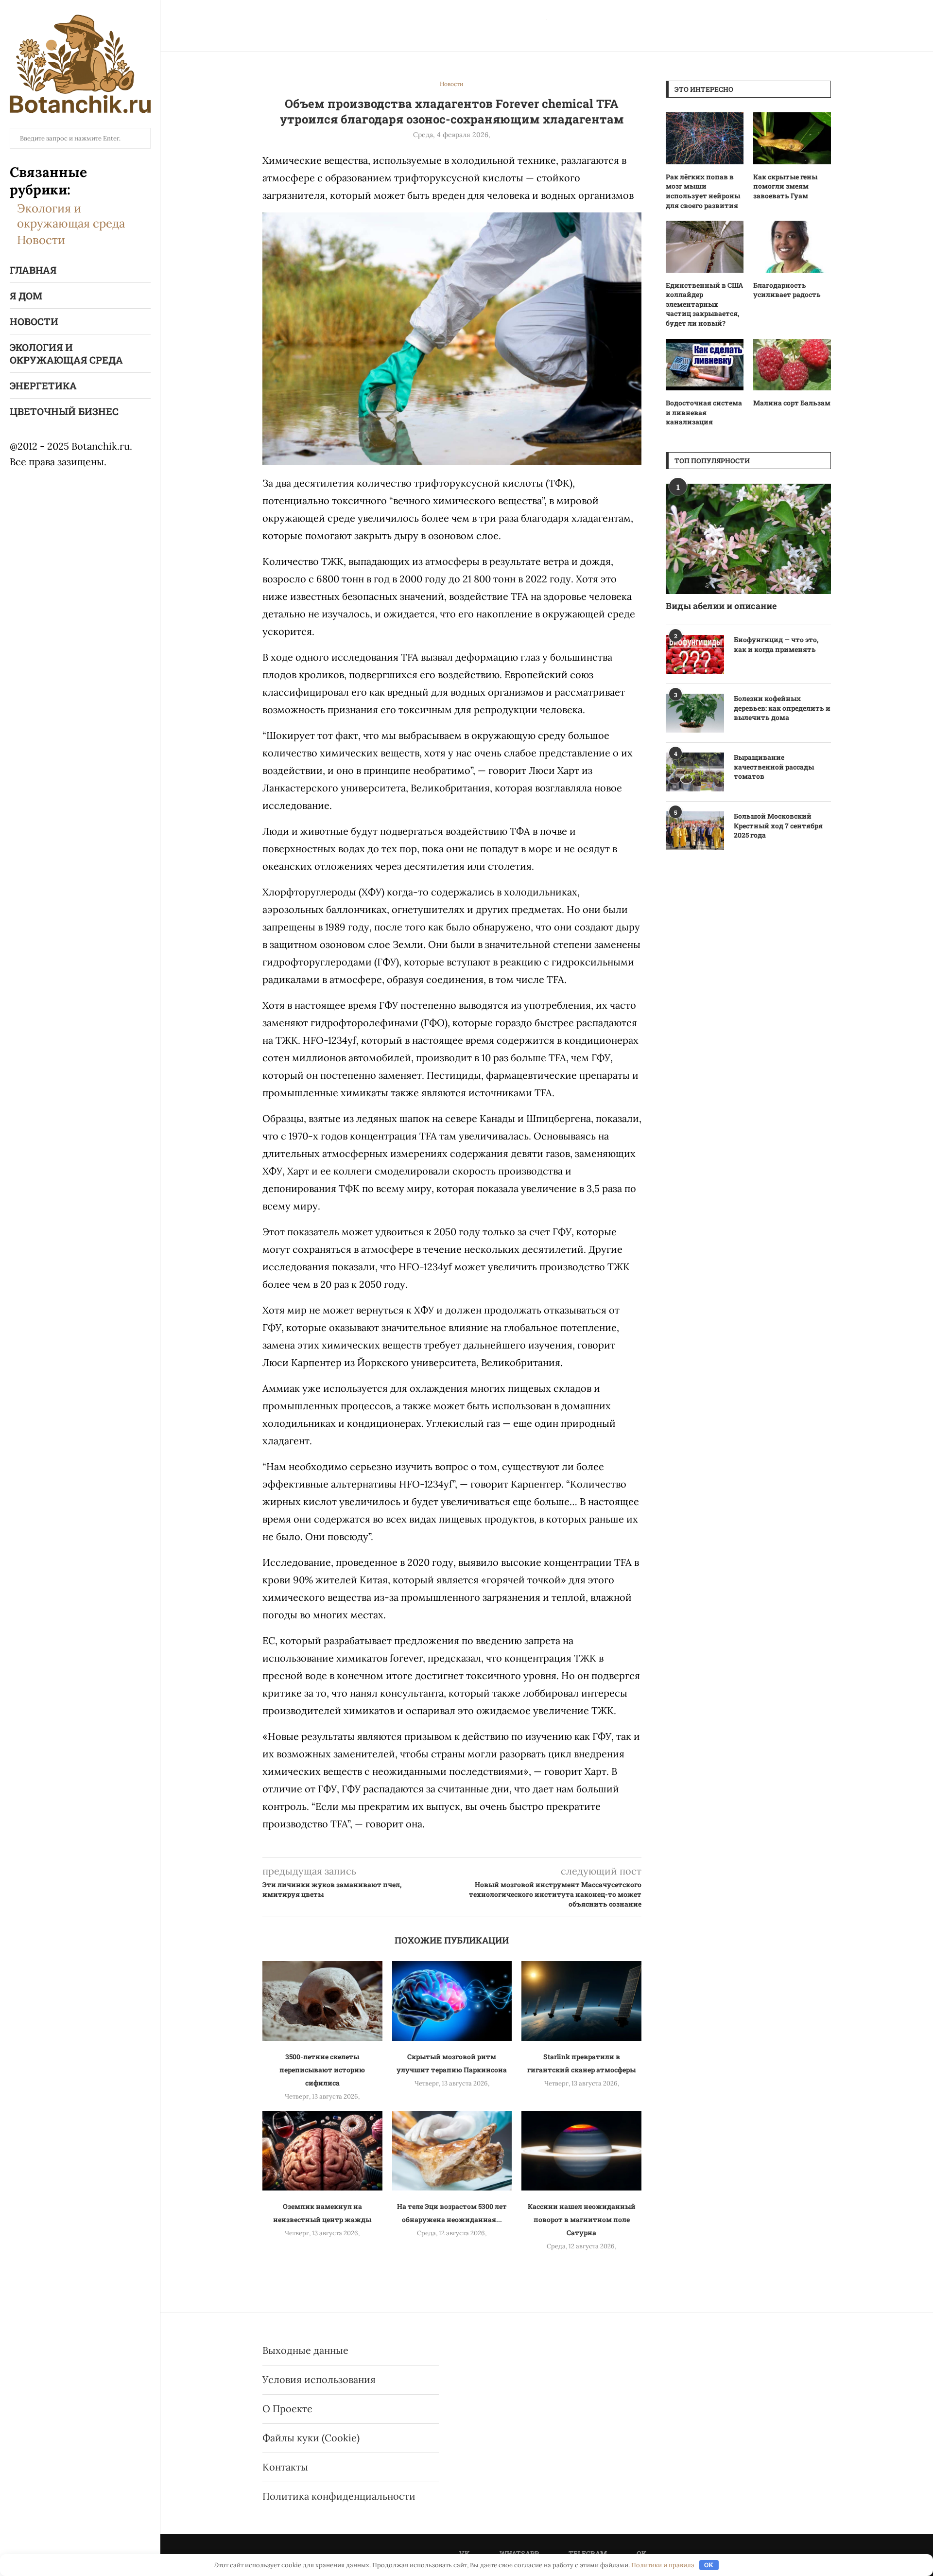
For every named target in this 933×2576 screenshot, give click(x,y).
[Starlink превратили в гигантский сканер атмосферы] (581, 2001)
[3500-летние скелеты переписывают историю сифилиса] (322, 2001)
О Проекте (287, 2409)
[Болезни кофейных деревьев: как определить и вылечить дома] (695, 713)
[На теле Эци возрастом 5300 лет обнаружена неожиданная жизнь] (452, 2151)
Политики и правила (663, 2565)
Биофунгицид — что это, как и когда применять (776, 644)
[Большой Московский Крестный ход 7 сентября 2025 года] (695, 831)
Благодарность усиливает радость (787, 290)
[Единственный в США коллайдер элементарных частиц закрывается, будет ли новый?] (705, 247)
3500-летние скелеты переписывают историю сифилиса (322, 2070)
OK (709, 2565)
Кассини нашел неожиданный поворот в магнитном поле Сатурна (582, 2219)
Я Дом (26, 296)
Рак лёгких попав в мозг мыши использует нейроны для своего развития (703, 191)
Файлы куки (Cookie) (311, 2438)
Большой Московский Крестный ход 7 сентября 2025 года (778, 825)
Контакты (285, 2467)
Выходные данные (305, 2350)
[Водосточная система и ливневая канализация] (705, 365)
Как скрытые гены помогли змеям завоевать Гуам (785, 186)
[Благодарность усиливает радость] (792, 247)
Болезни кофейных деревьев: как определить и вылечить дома (782, 708)
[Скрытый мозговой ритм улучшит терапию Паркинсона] (452, 2001)
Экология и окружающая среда (71, 216)
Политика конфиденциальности (339, 2496)
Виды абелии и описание (721, 606)
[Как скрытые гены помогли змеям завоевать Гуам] (792, 138)
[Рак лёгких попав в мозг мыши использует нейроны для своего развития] (705, 138)
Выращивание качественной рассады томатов (774, 767)
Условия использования (319, 2379)
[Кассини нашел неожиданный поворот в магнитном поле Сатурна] (581, 2151)
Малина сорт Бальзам (792, 403)
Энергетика (43, 386)
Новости (41, 240)
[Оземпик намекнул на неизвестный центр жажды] (322, 2151)
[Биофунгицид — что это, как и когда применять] (695, 654)
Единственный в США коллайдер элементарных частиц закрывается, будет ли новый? (704, 304)
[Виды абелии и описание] (748, 539)
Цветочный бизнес (64, 411)
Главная (33, 270)
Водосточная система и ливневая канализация (704, 412)
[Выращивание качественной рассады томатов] (695, 772)
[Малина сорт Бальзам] (792, 365)
